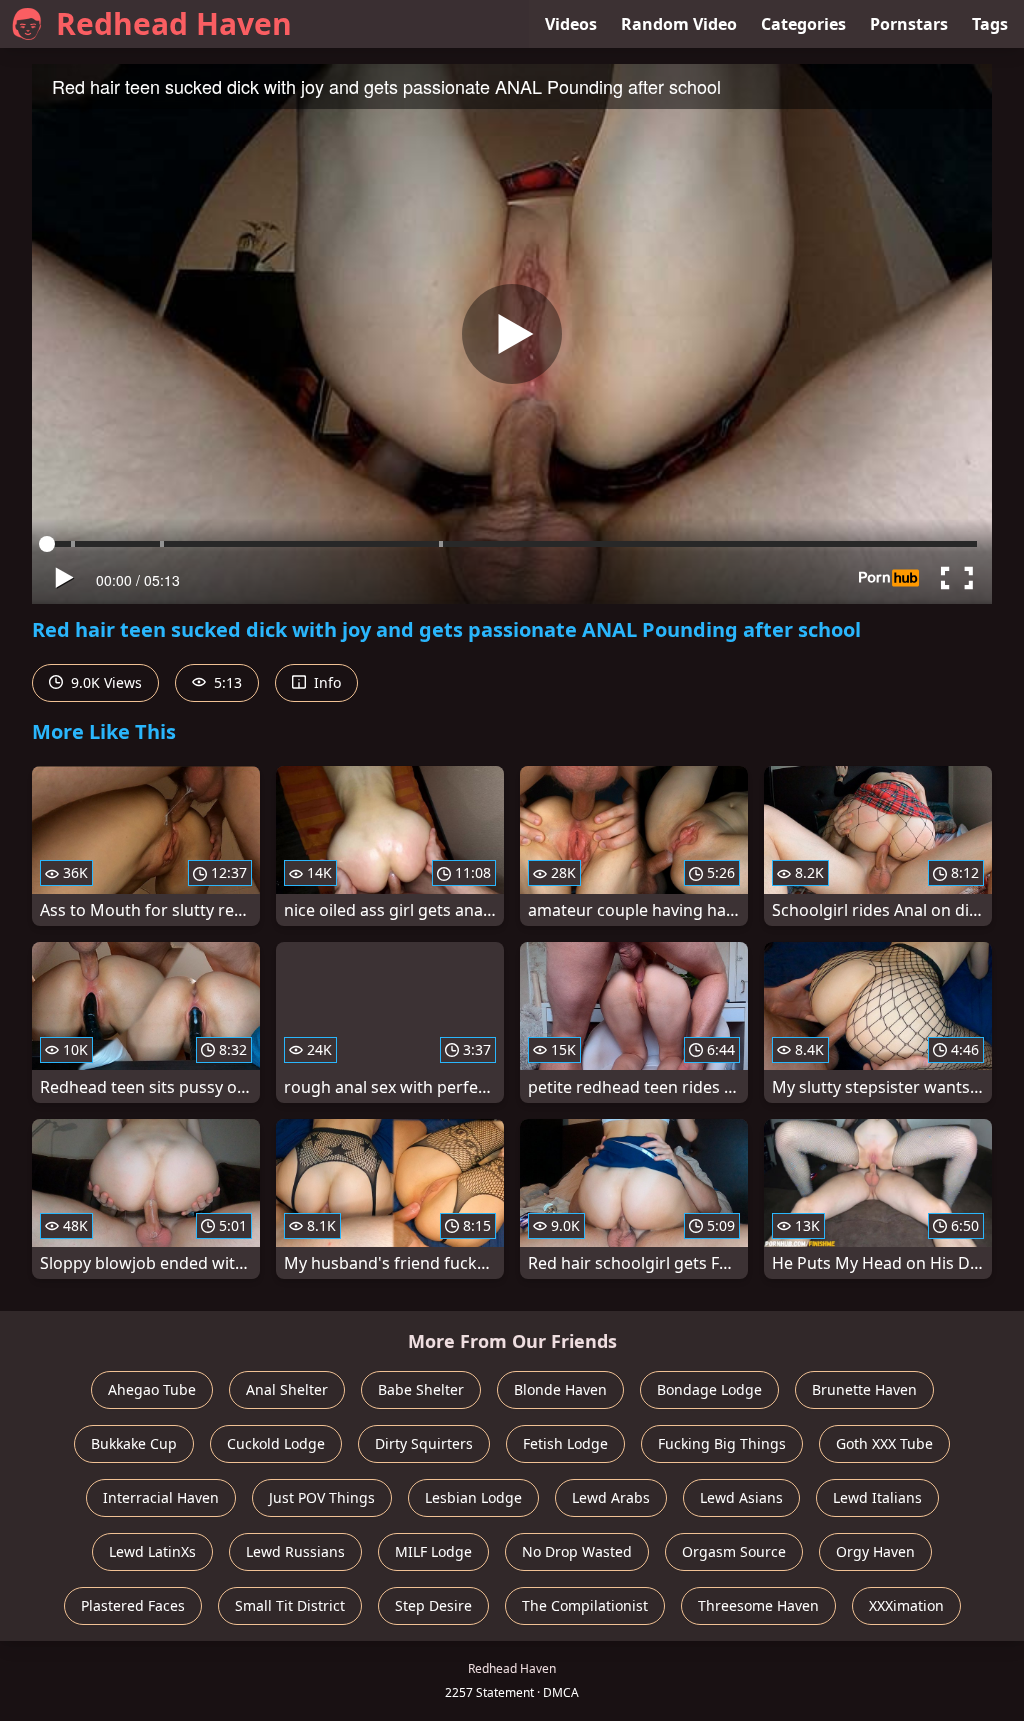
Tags (990, 24)
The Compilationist (585, 1605)
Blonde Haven (560, 1389)
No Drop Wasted (577, 1551)
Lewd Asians (741, 1497)
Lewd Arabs (611, 1497)
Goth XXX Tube (884, 1443)
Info (325, 682)
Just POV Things (322, 1497)
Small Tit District (290, 1605)
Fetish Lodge (565, 1443)
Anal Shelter (287, 1389)
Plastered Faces (133, 1605)
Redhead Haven (174, 23)
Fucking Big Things (722, 1443)
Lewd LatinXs (152, 1551)
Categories (803, 24)
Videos (571, 24)
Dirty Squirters (424, 1443)
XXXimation (906, 1605)
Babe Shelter (421, 1389)
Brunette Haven (864, 1389)
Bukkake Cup (134, 1443)
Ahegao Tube (152, 1389)
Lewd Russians (295, 1551)
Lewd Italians (877, 1497)
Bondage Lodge (709, 1389)
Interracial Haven (161, 1497)
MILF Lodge (433, 1551)
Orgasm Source (734, 1551)
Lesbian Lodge (473, 1497)
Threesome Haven (758, 1605)
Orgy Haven (875, 1551)
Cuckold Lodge (276, 1443)
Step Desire (433, 1605)
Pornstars (909, 24)
